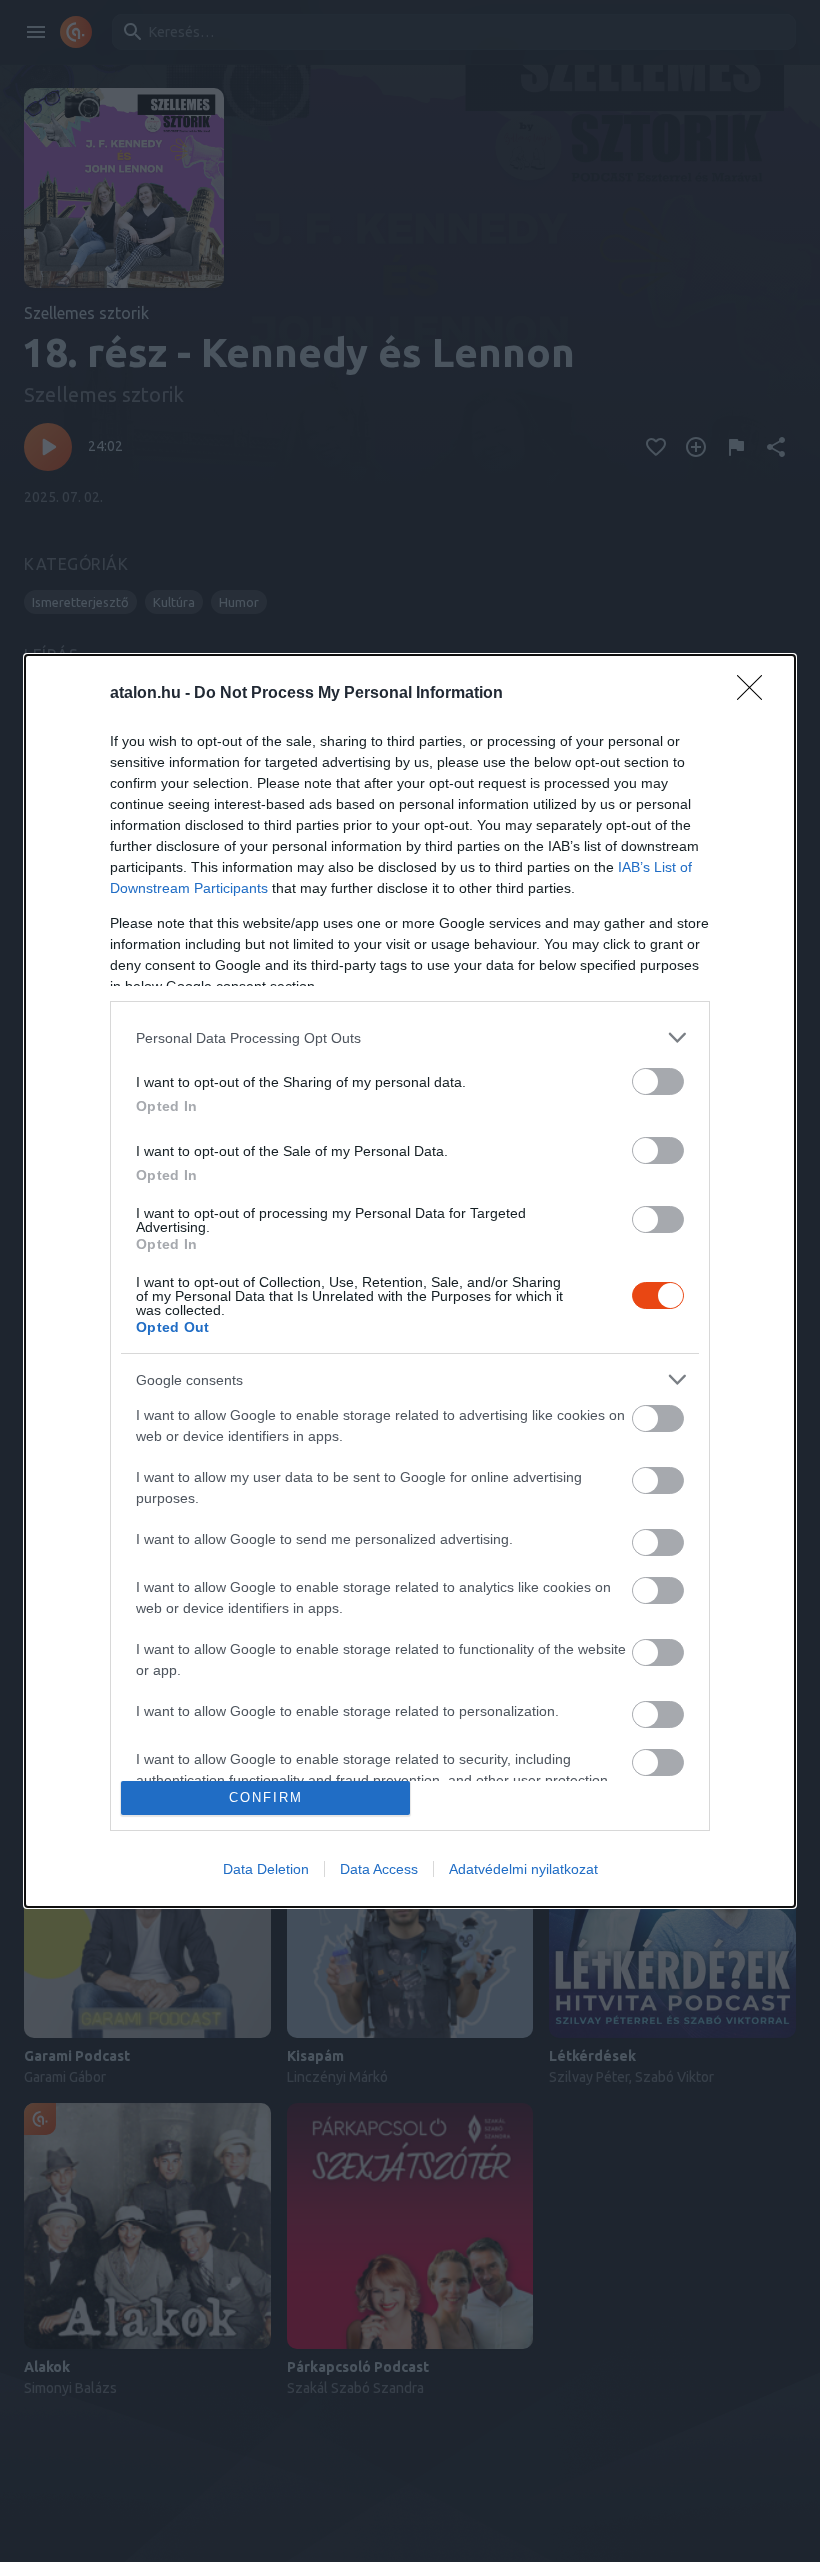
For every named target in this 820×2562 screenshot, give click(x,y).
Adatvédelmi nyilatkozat (523, 1869)
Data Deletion (266, 1869)
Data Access (379, 1869)
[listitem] (410, 1037)
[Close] (756, 694)
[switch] (658, 1081)
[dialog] (410, 1281)
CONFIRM (266, 1797)
